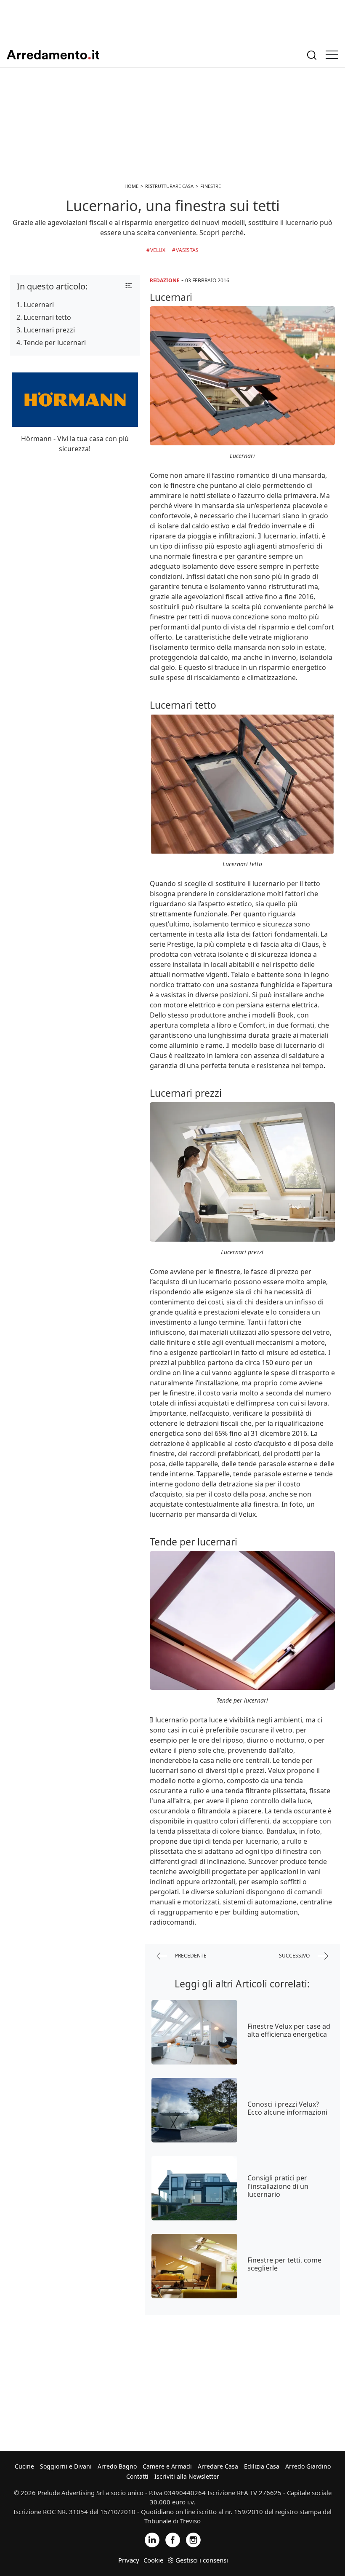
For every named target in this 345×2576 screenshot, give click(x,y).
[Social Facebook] (173, 2539)
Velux (158, 250)
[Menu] (332, 55)
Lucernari (39, 305)
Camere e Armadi (167, 2466)
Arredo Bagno (117, 2466)
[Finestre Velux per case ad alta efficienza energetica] (194, 2032)
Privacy (129, 2560)
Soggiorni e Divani (66, 2466)
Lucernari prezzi (49, 330)
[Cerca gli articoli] (312, 55)
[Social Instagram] (193, 2539)
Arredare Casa (218, 2466)
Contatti (137, 2476)
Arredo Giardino (308, 2466)
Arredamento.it (53, 55)
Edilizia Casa (262, 2466)
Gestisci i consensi (202, 2560)
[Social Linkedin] (152, 2539)
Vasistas (187, 250)
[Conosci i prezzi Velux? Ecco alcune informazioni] (194, 2110)
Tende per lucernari (55, 343)
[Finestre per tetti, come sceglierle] (194, 2266)
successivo (295, 1956)
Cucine (24, 2466)
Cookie (153, 2560)
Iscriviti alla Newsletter (187, 2476)
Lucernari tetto (47, 317)
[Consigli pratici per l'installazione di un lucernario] (194, 2188)
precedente (190, 1956)
